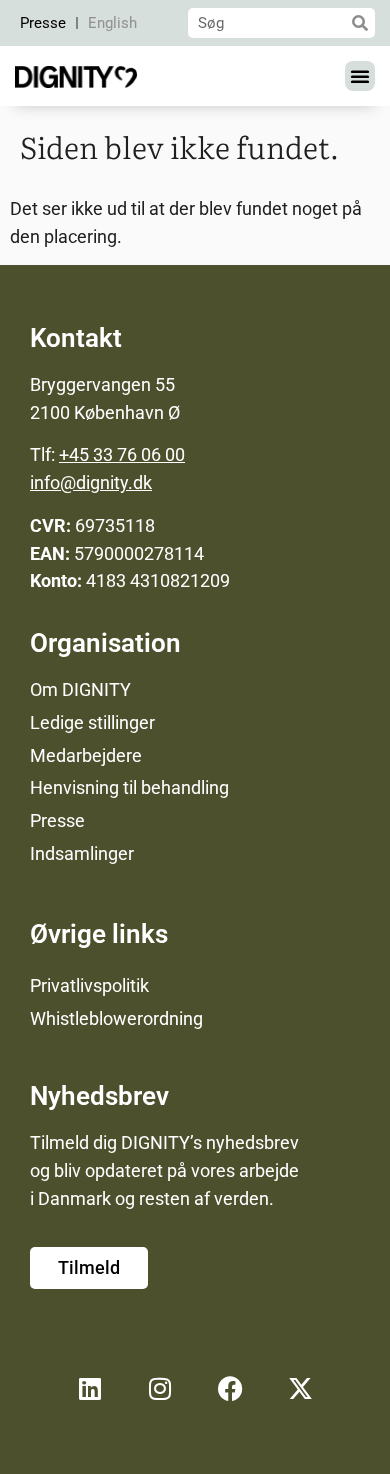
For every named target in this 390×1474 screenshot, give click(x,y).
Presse (43, 23)
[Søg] (360, 23)
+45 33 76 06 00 (122, 454)
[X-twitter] (300, 1389)
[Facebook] (230, 1389)
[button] (360, 76)
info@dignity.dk (91, 482)
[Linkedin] (90, 1389)
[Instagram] (160, 1389)
